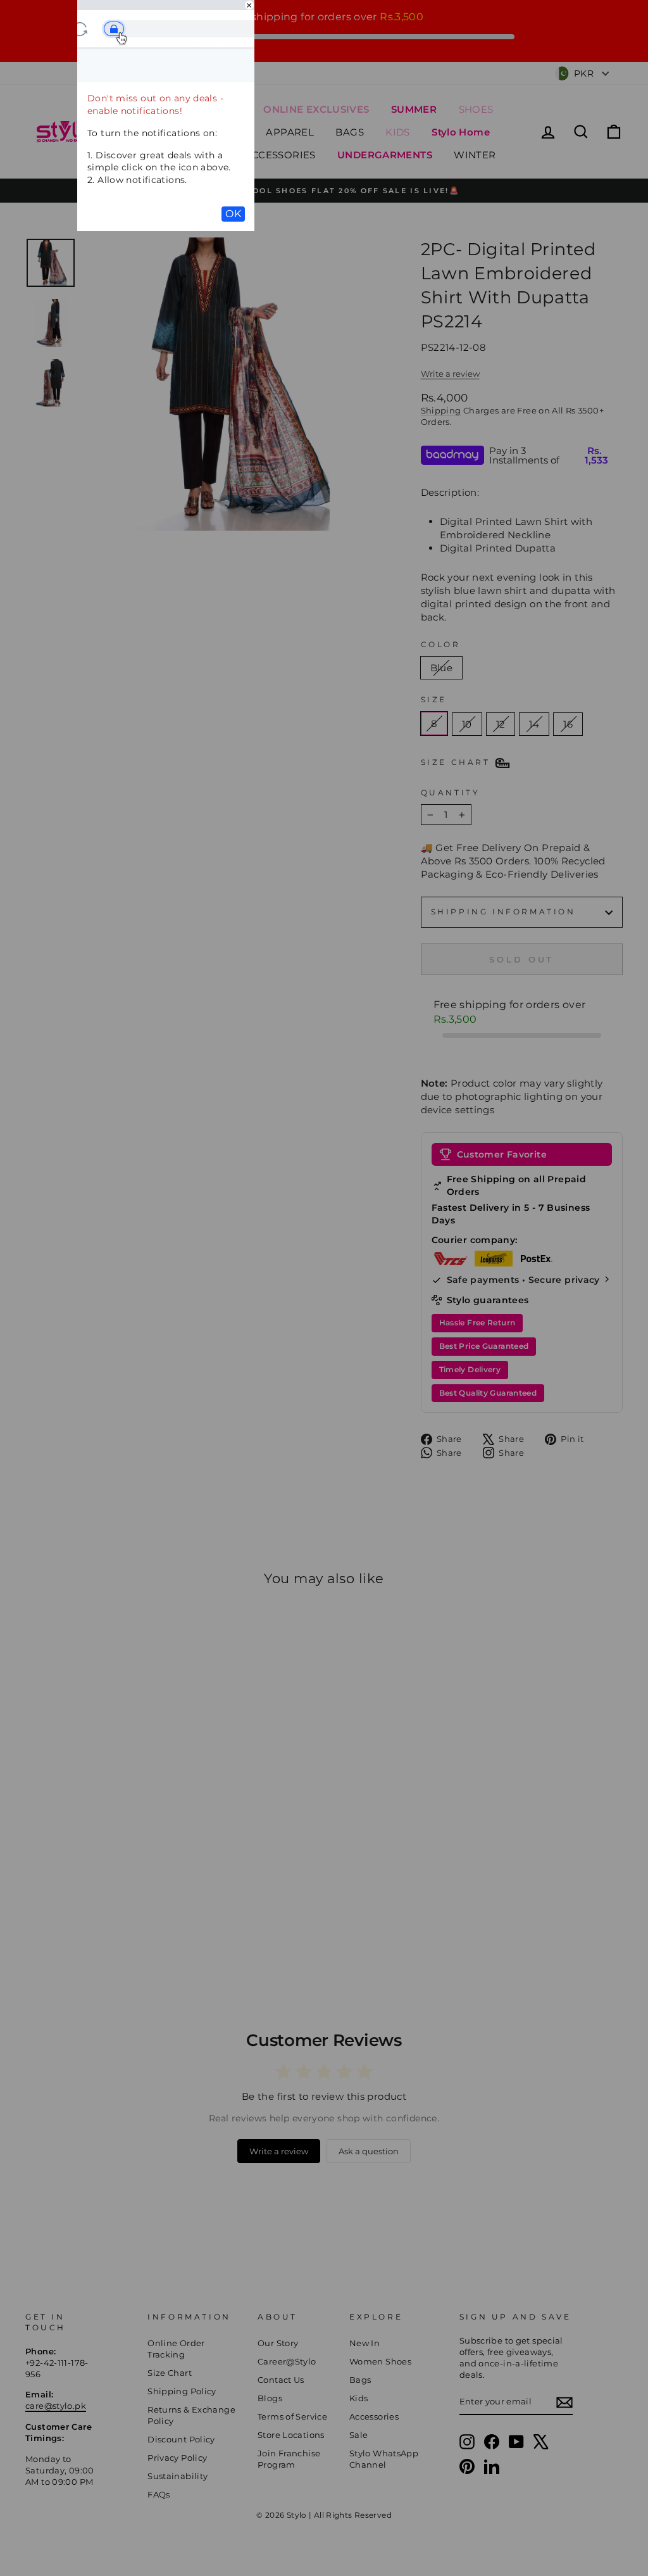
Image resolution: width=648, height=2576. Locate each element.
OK (233, 214)
